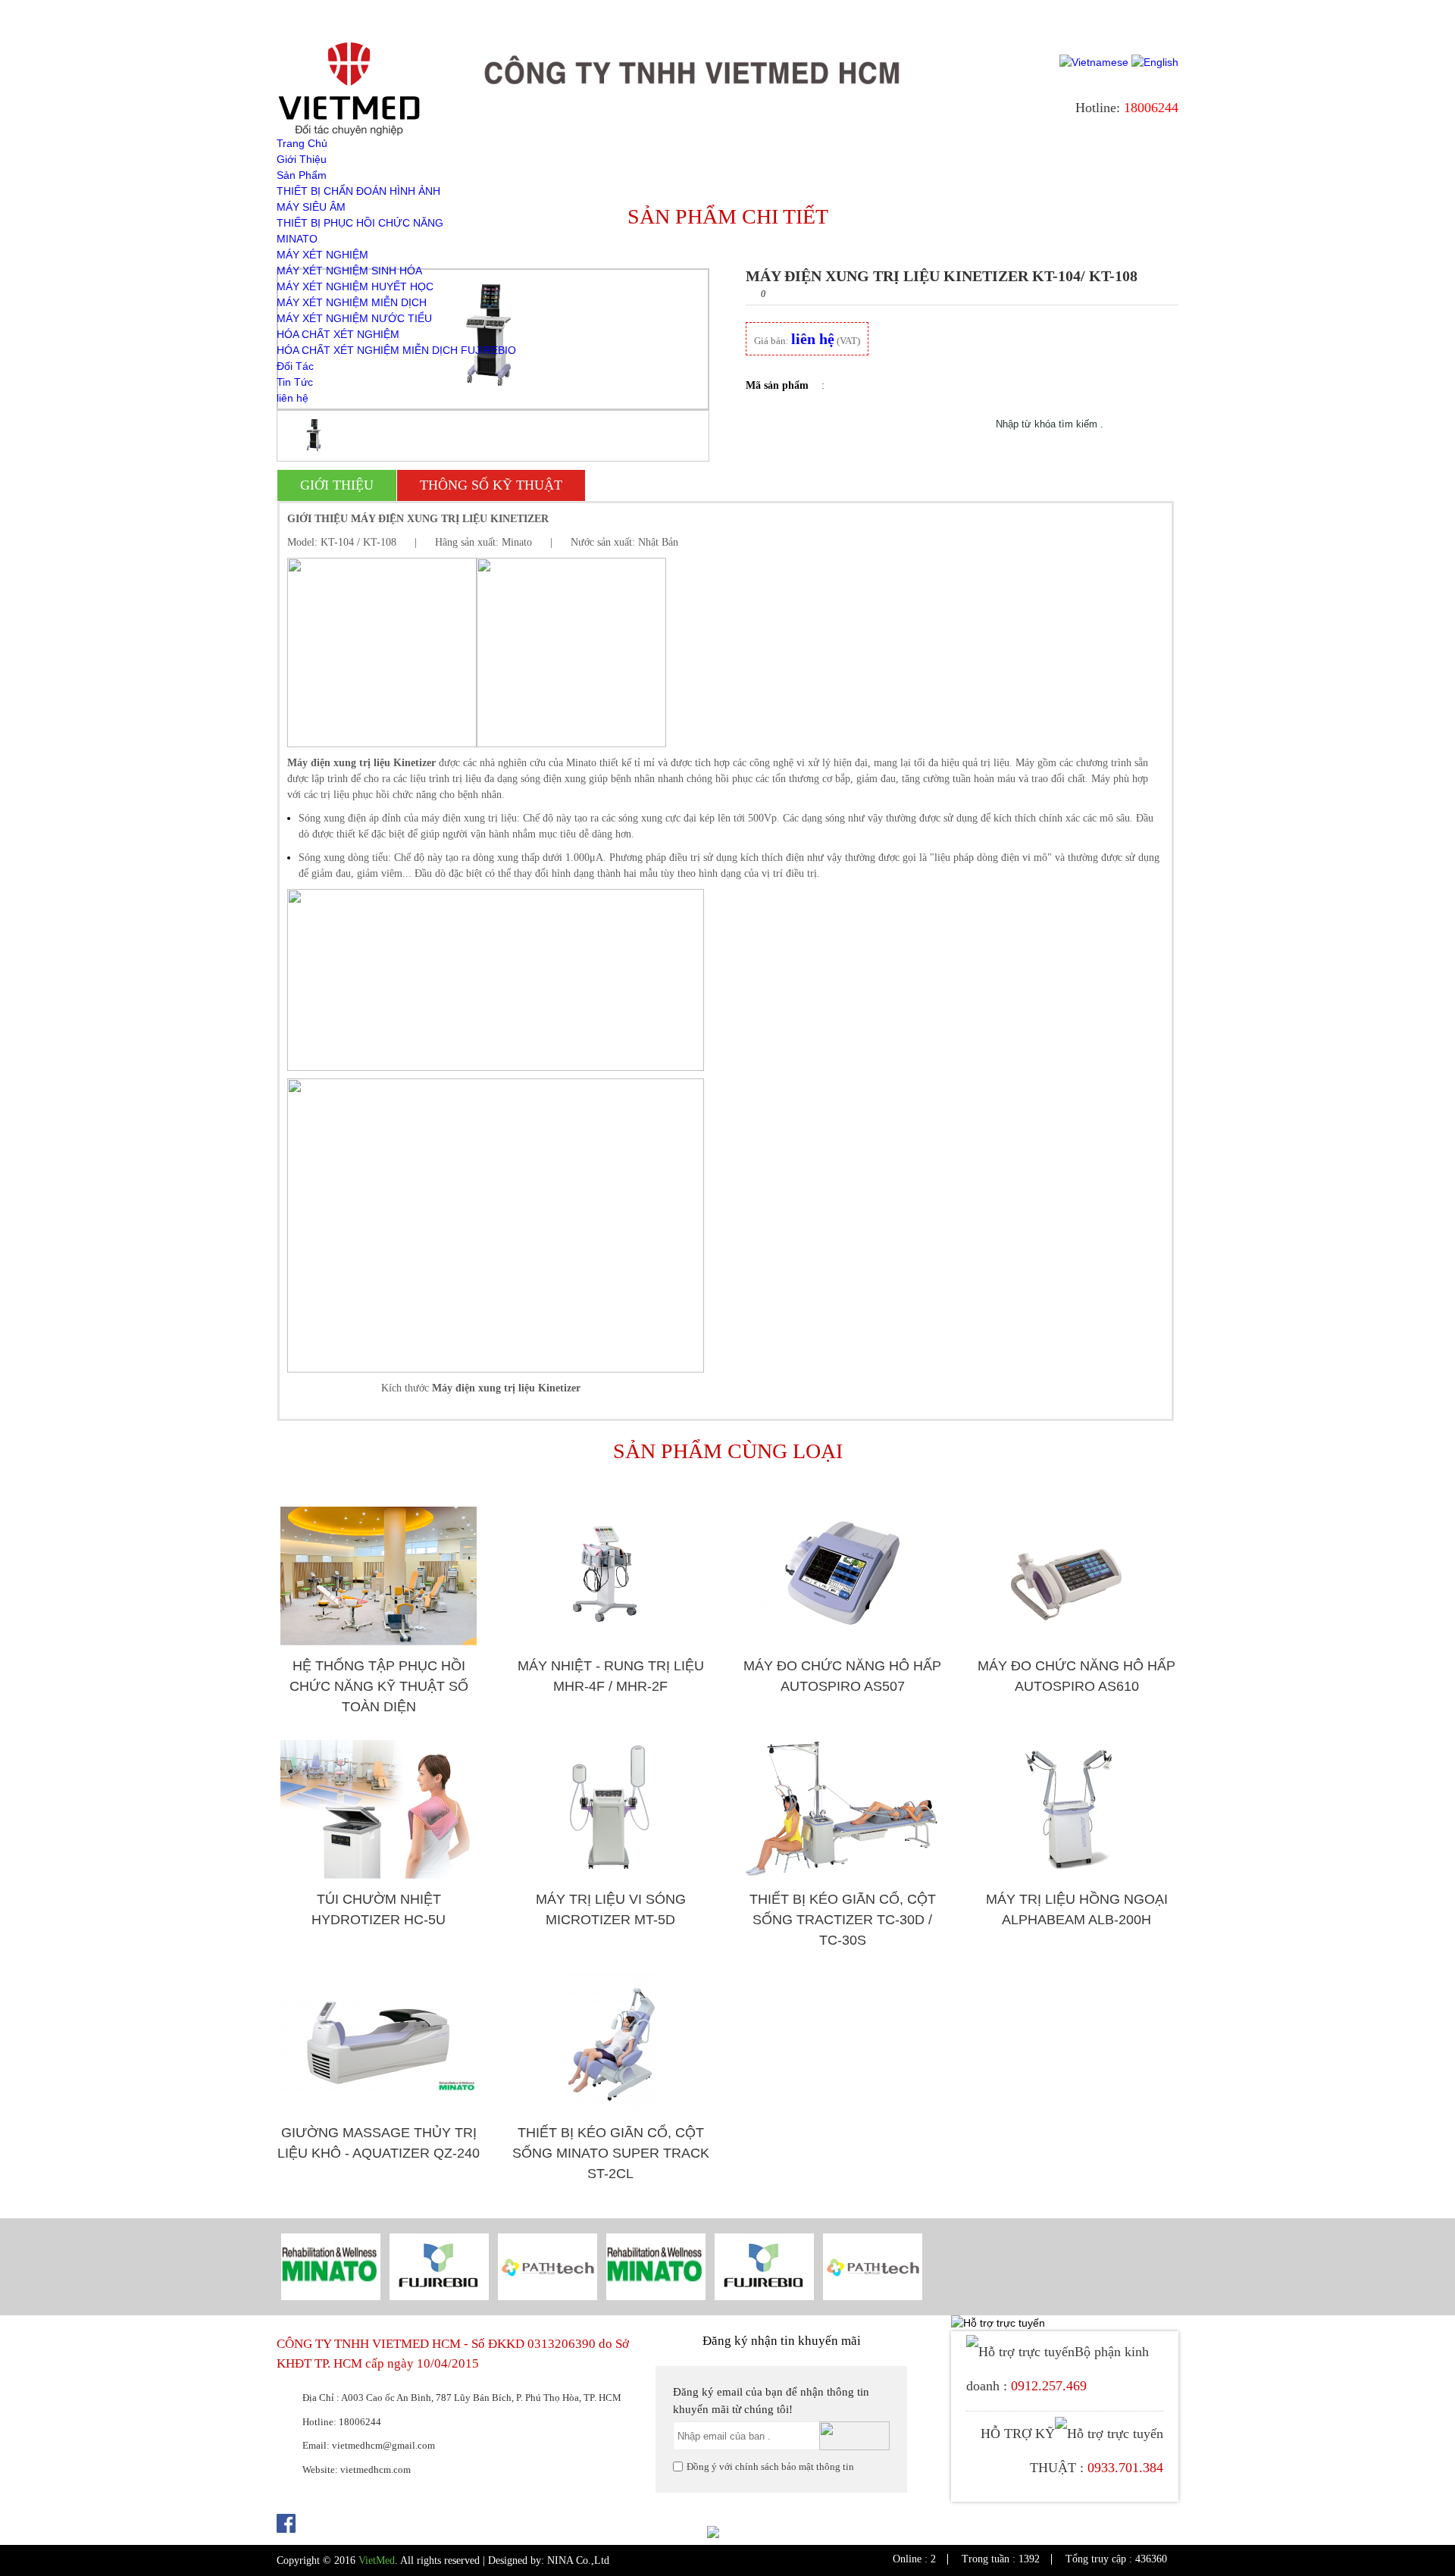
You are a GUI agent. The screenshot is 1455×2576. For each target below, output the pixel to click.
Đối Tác (295, 366)
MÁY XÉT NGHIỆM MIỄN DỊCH (352, 302)
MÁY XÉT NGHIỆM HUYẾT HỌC (355, 286)
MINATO (297, 239)
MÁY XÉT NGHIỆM (322, 255)
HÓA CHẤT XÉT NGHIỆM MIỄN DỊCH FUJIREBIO (396, 350)
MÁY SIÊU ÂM (311, 207)
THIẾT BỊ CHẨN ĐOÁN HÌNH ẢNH (358, 191)
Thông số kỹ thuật (491, 485)
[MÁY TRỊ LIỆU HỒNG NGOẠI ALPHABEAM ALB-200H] (1076, 1809)
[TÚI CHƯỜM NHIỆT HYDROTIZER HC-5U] (379, 1809)
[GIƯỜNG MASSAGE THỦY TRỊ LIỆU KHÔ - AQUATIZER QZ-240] (379, 2043)
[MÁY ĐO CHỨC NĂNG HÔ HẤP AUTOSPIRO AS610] (1076, 1576)
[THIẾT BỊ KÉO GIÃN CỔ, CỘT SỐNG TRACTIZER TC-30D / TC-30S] (842, 1809)
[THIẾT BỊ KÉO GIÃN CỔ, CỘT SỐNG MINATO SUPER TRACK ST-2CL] (610, 2043)
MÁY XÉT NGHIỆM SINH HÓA (349, 271)
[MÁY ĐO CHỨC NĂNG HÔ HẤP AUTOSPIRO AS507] (842, 1576)
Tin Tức (295, 382)
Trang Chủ (302, 143)
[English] (1155, 62)
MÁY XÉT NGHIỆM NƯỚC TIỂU (354, 318)
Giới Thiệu (302, 159)
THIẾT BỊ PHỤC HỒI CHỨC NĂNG (360, 223)
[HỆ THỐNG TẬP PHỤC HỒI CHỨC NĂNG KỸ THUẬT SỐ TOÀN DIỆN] (379, 1576)
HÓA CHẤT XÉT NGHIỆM (338, 334)
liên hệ (293, 398)
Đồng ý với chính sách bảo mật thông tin (770, 2466)
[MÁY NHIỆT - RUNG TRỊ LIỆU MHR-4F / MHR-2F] (610, 1576)
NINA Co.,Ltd (578, 2560)
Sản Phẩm (302, 175)
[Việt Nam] (1094, 62)
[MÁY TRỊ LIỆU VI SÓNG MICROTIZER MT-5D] (610, 1809)
